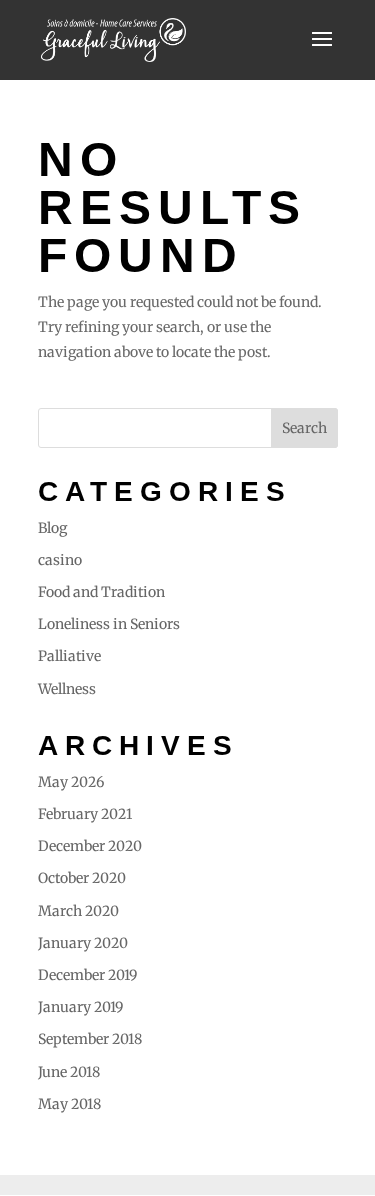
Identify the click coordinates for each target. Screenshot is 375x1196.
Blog (52, 528)
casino (60, 560)
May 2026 (71, 782)
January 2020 (83, 943)
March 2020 (78, 911)
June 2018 (69, 1072)
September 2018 (90, 1039)
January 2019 (80, 1007)
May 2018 (69, 1104)
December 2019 (87, 975)
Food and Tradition (101, 592)
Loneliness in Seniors (109, 624)
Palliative (69, 656)
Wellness (67, 689)
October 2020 (82, 878)
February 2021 (85, 814)
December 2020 (90, 846)
